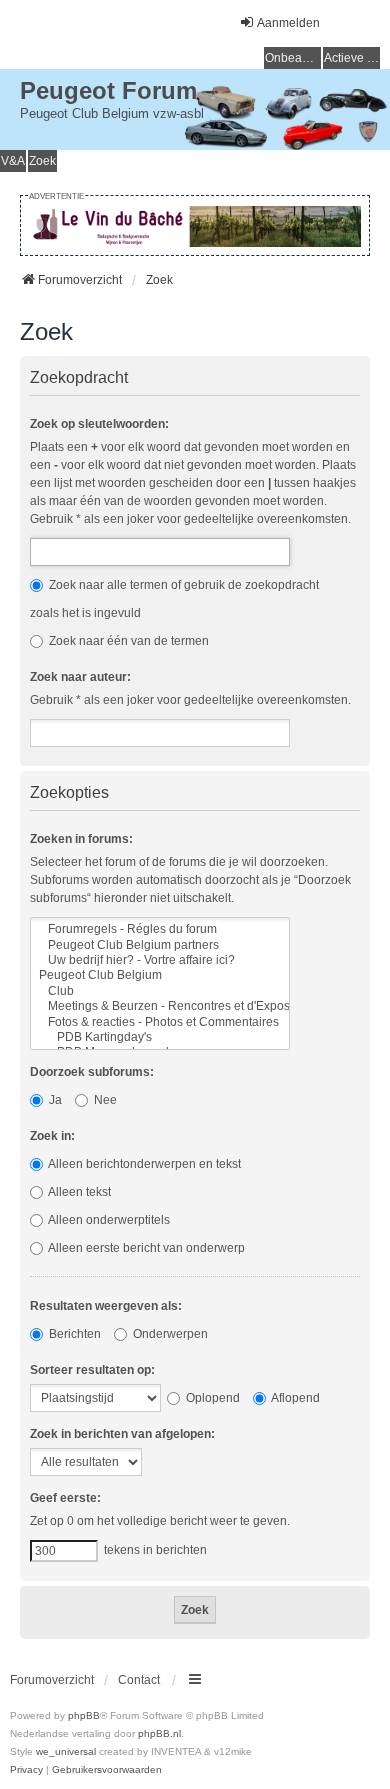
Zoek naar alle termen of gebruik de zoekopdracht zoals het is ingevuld (174, 599)
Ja (54, 1100)
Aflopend (294, 1398)
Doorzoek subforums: (92, 1072)
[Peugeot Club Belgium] (160, 975)
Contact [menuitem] (139, 1680)
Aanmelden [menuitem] (288, 23)
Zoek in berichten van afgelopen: (122, 1434)
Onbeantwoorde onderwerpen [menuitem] (293, 58)
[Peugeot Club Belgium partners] (160, 945)
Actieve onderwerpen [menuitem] (352, 58)
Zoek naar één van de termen (127, 641)
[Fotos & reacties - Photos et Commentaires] (160, 1022)
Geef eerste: (65, 1498)
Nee (104, 1100)
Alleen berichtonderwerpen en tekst (143, 1164)
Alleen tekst (78, 1192)
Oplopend (211, 1398)
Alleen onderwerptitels (108, 1220)
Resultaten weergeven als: (106, 1306)
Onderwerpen (169, 1334)
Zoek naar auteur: (80, 677)
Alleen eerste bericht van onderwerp (145, 1248)
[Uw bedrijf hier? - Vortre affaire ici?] (160, 960)
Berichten (73, 1334)
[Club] (160, 991)
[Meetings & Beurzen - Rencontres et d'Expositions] (160, 1006)
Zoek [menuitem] (42, 161)
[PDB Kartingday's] (160, 1037)
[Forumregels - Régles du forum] (160, 929)
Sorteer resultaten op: (92, 1370)
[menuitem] (26, 1770)
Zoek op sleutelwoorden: (99, 424)
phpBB (84, 1715)
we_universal (66, 1751)
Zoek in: (52, 1136)
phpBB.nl (159, 1733)
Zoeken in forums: (81, 839)
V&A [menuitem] (13, 161)
